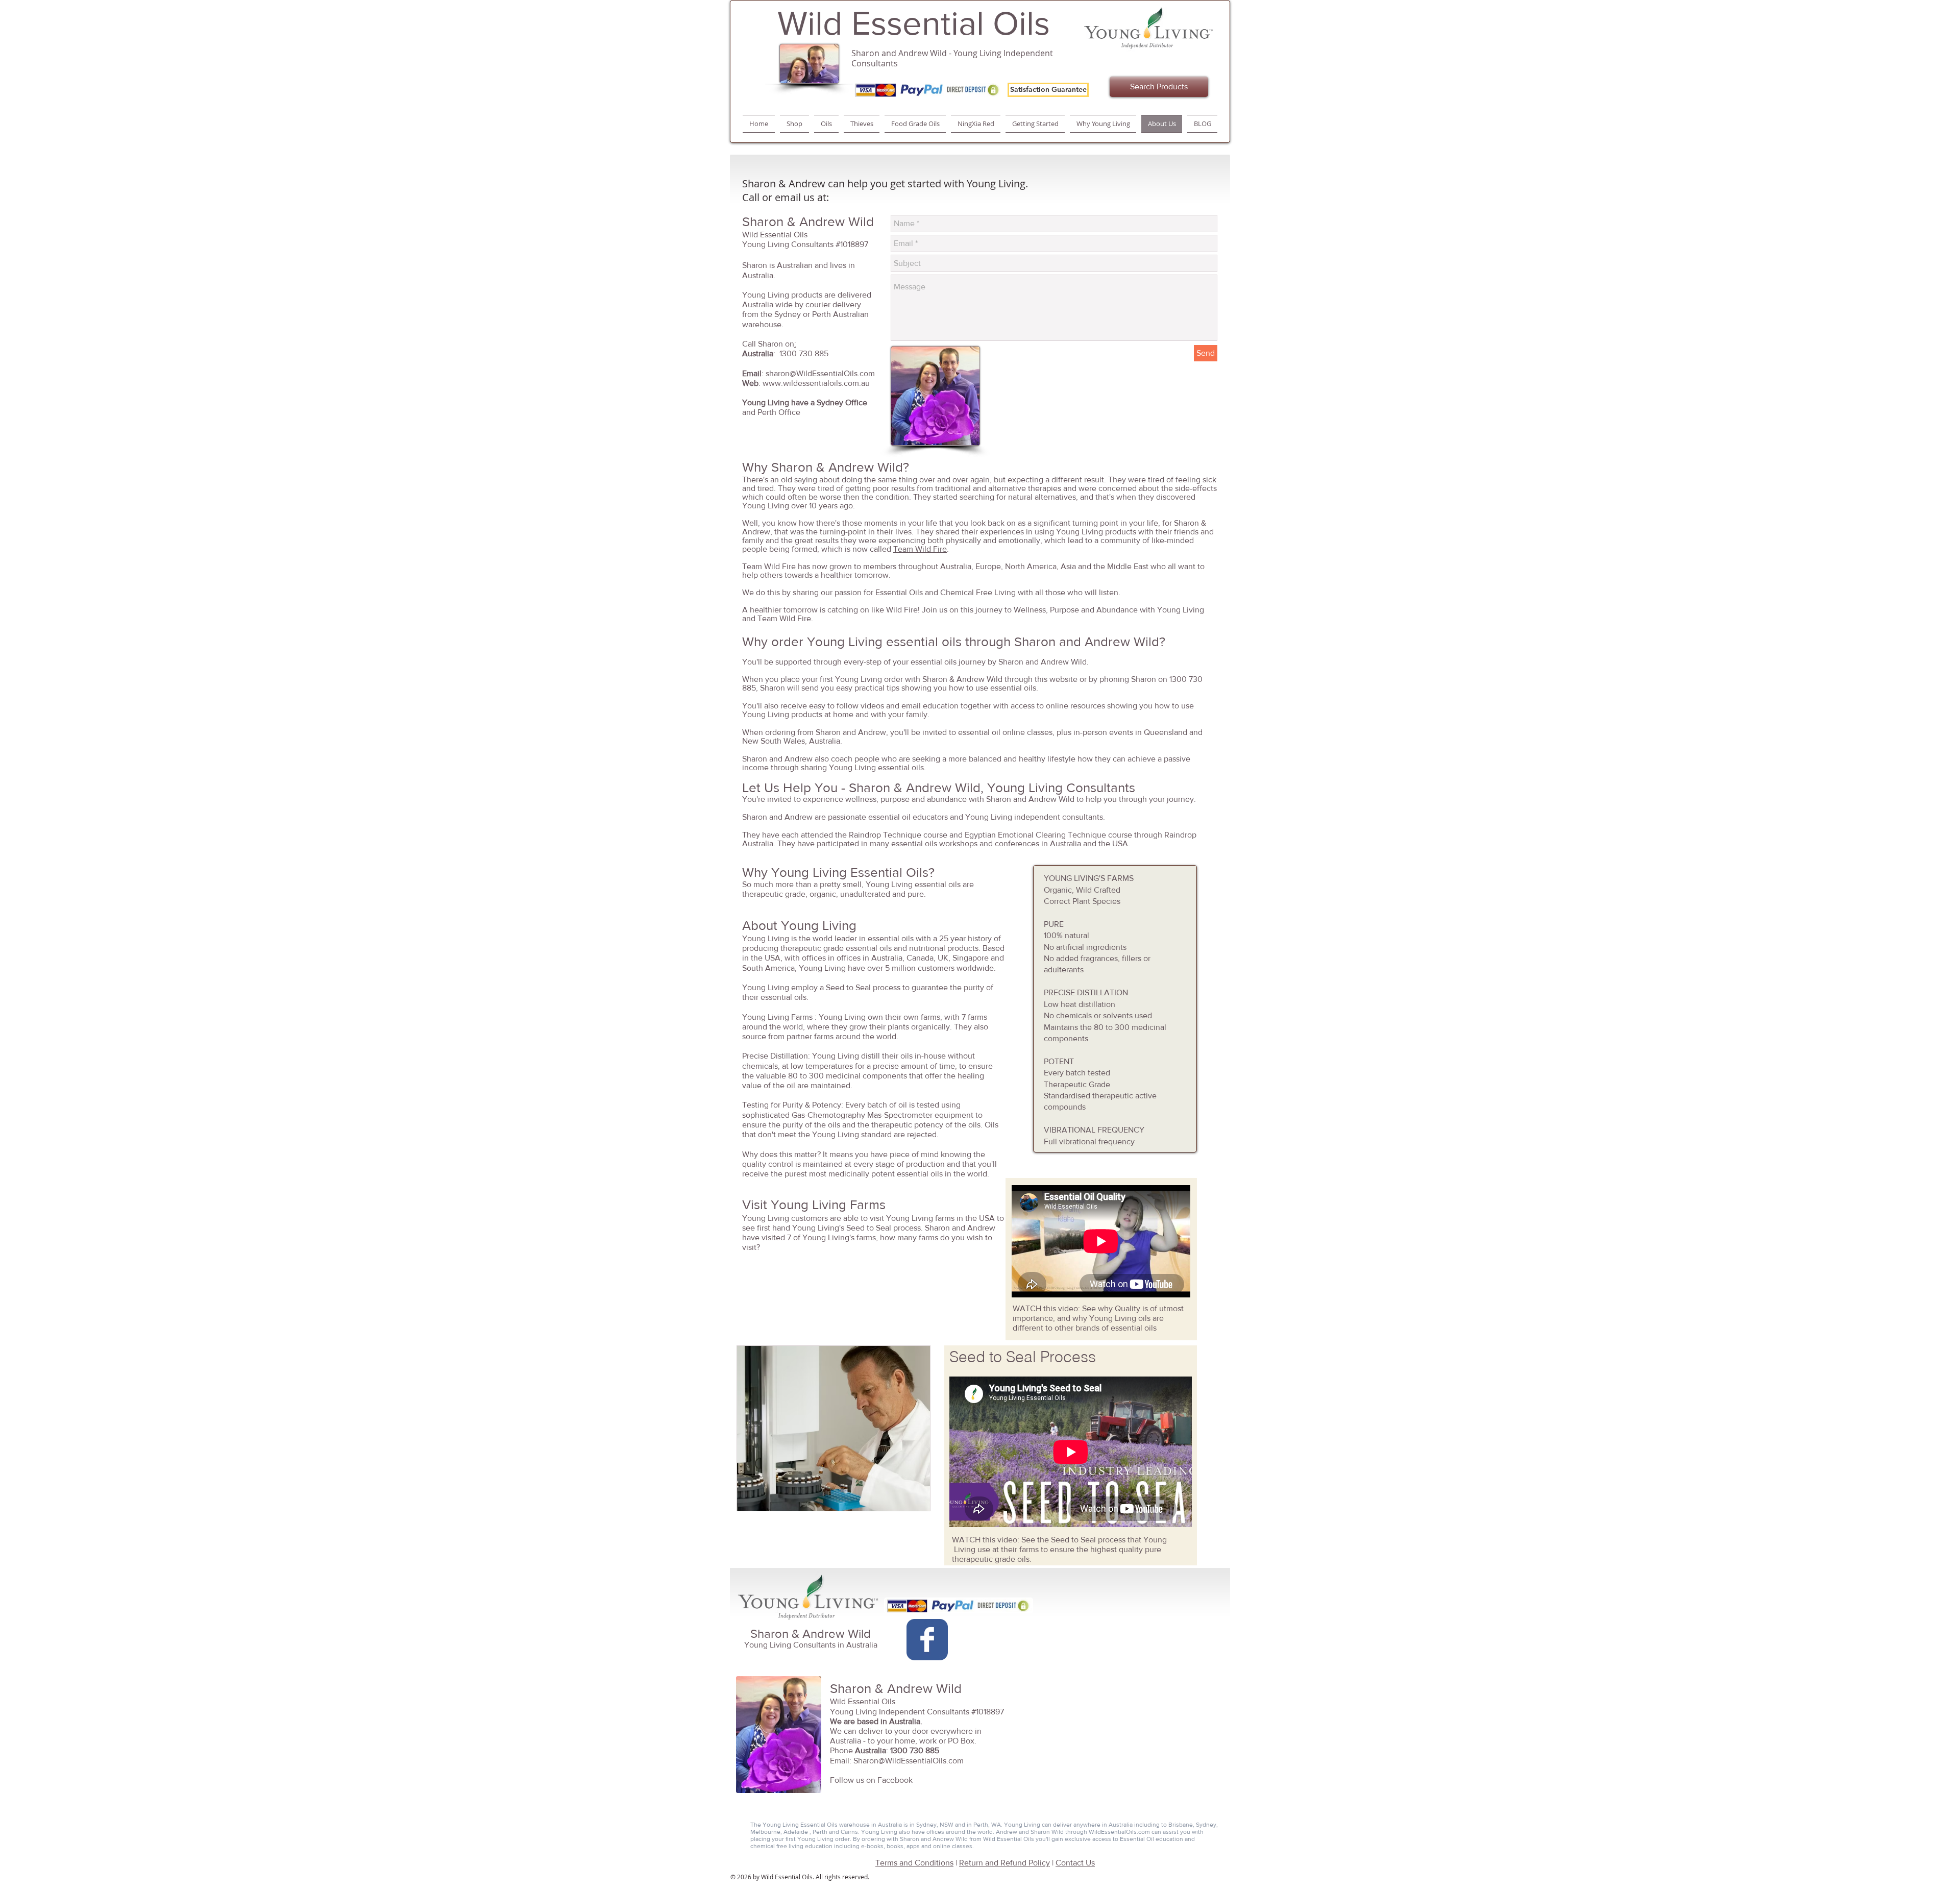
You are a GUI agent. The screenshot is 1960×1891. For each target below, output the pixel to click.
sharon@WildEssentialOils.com (820, 373)
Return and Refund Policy (1004, 1863)
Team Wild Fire (920, 549)
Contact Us (1075, 1863)
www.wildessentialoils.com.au (816, 383)
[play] (915, 1495)
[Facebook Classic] (927, 1640)
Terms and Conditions (914, 1863)
